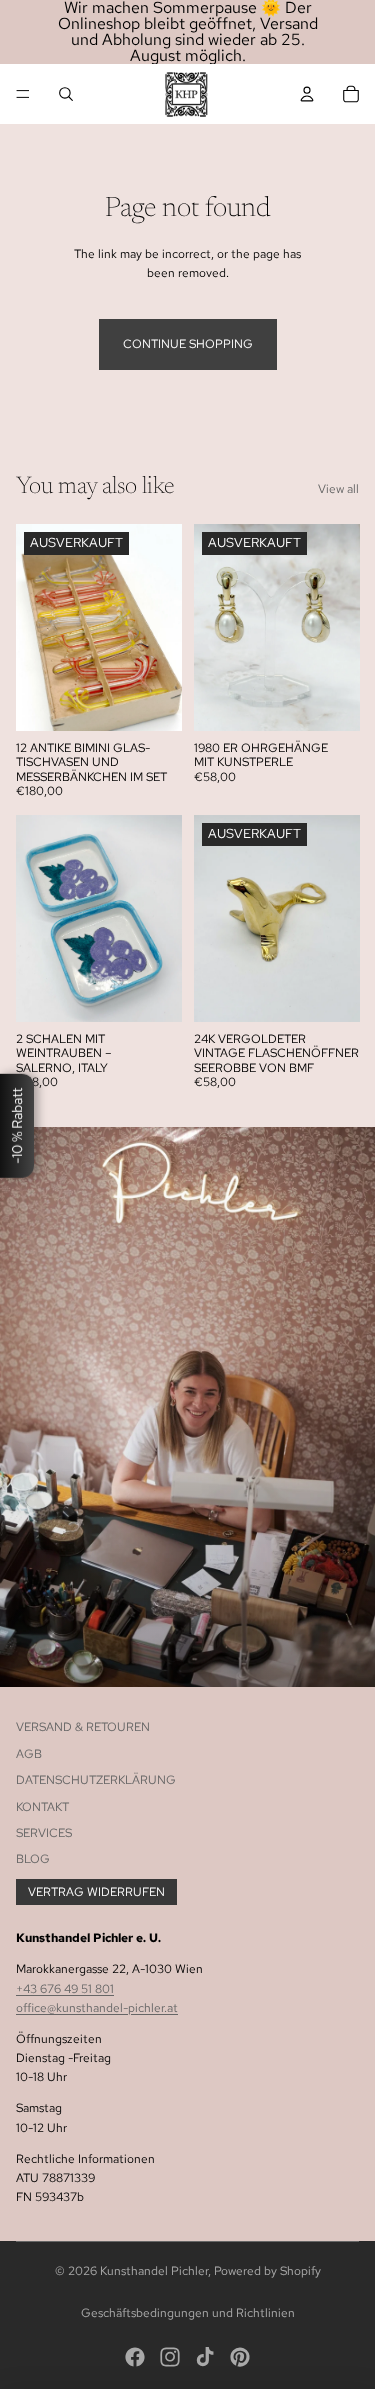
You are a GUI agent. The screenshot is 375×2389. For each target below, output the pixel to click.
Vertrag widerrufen (96, 1892)
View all (338, 489)
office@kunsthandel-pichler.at (97, 2008)
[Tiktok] (205, 2357)
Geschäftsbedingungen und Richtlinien (188, 2313)
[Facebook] (135, 2357)
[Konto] (307, 94)
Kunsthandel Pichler (154, 2271)
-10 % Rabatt (17, 1125)
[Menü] (23, 94)
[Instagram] (170, 2357)
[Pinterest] (240, 2357)
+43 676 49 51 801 (65, 1989)
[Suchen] (66, 94)
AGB (29, 1754)
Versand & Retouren (83, 1727)
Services (44, 1833)
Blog (33, 1859)
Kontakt (42, 1807)
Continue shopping (188, 344)
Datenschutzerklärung (96, 1780)
